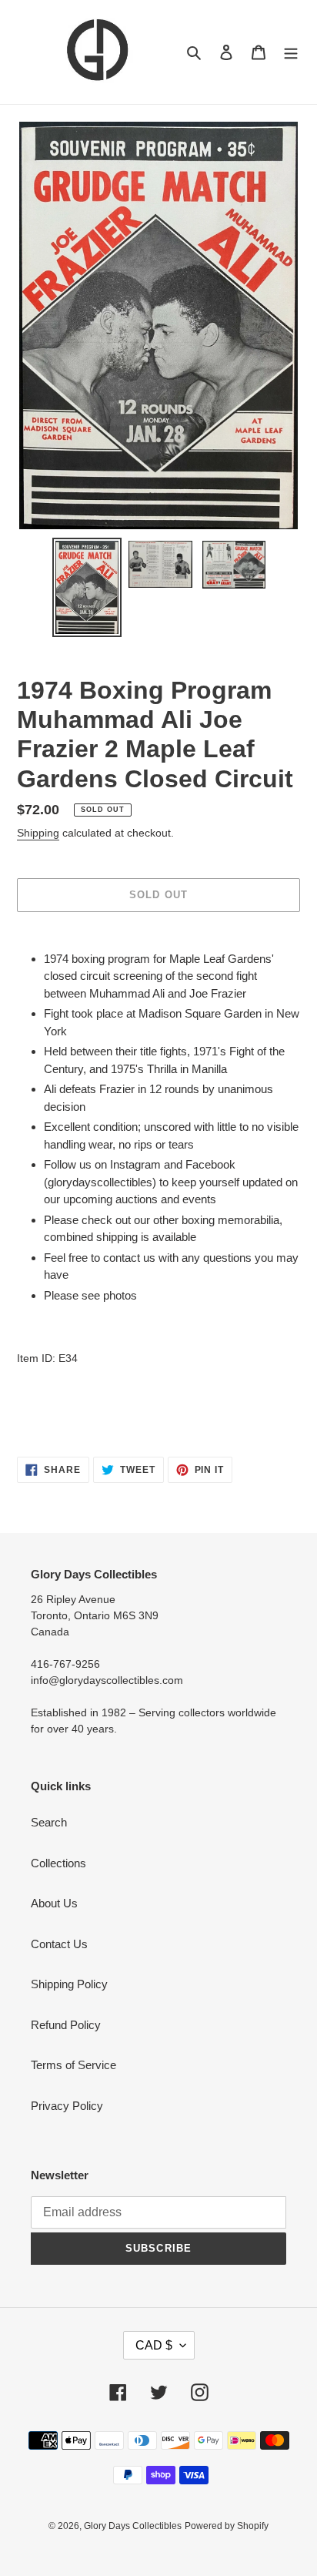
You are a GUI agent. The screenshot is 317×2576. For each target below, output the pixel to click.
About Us (54, 1903)
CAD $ (154, 2345)
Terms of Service (73, 2065)
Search (49, 1822)
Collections (58, 1863)
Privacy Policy (67, 2106)
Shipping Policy (69, 1984)
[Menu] (291, 52)
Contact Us (59, 1944)
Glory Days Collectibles (133, 2526)
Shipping (38, 833)
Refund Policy (66, 2025)
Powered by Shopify (227, 2526)
